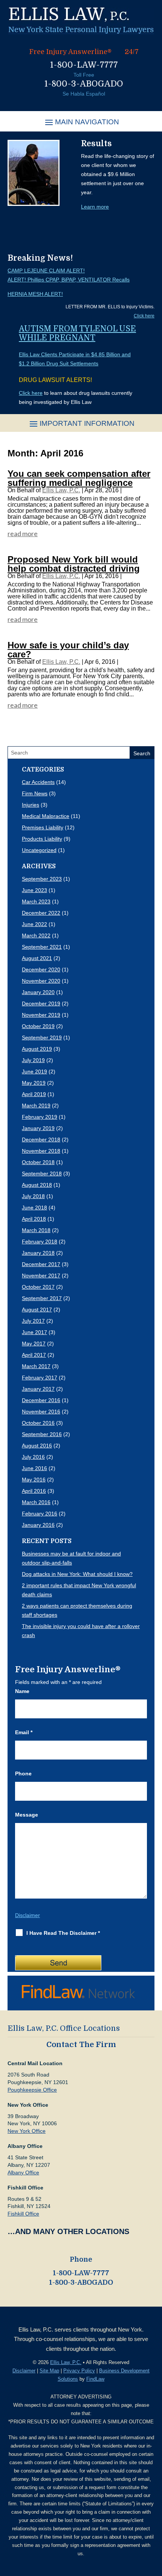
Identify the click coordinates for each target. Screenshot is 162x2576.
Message (27, 1815)
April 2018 (34, 1219)
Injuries (31, 805)
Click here (144, 316)
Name (22, 1691)
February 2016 (40, 1514)
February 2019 (40, 1117)
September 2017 (42, 1298)
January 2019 (38, 1128)
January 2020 (38, 992)
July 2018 (33, 1196)
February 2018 (40, 1242)
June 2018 (34, 1208)
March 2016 (36, 1502)
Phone (23, 1774)
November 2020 (41, 981)
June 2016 (34, 1468)
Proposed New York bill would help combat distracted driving (74, 564)
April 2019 (34, 1094)
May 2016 (34, 1480)
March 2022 (36, 935)
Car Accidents (38, 782)
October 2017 (38, 1287)
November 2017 (41, 1276)
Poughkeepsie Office (32, 2090)
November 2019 (41, 1015)
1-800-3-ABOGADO (84, 84)
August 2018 (37, 1185)
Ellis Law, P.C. (61, 490)
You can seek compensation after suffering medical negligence (79, 478)
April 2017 (34, 1355)
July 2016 (33, 1457)
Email (24, 1732)
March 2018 (36, 1230)
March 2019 (36, 1106)
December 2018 (41, 1140)
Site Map (49, 2371)
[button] (81, 122)
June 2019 (34, 1072)
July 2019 (33, 1060)
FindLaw (95, 2379)
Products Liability (42, 839)
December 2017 (41, 1264)
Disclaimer (28, 1915)
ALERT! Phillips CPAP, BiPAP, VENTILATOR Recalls (69, 280)
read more (23, 533)
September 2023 (42, 879)
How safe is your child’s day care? (68, 650)
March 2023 (36, 901)
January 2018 (38, 1253)
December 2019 (41, 1003)
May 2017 (34, 1344)
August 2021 (37, 958)
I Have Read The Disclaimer (63, 1933)
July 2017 (33, 1321)
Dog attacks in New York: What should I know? (77, 1574)
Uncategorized (39, 850)
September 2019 (42, 1038)
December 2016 (41, 1400)
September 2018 (42, 1174)
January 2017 (38, 1389)
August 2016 (37, 1446)
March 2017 (36, 1366)
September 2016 (42, 1434)
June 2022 (34, 924)
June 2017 (34, 1332)
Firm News (35, 793)
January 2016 (38, 1525)
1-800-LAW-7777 (84, 65)
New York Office (27, 2131)
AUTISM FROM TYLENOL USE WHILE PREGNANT (77, 333)
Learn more (95, 207)
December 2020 (41, 969)
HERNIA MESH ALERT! (35, 294)
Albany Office (23, 2172)
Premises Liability (43, 827)
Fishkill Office (23, 2214)
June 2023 (34, 890)
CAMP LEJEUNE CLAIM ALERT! (46, 271)
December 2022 (41, 913)
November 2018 (41, 1151)
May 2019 (34, 1083)
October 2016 (38, 1423)
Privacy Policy (79, 2371)
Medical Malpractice (46, 816)
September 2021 (42, 947)
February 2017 (40, 1378)
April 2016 (34, 1491)
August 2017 (37, 1310)
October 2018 (38, 1162)
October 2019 (38, 1026)
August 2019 (37, 1049)
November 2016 (41, 1412)
